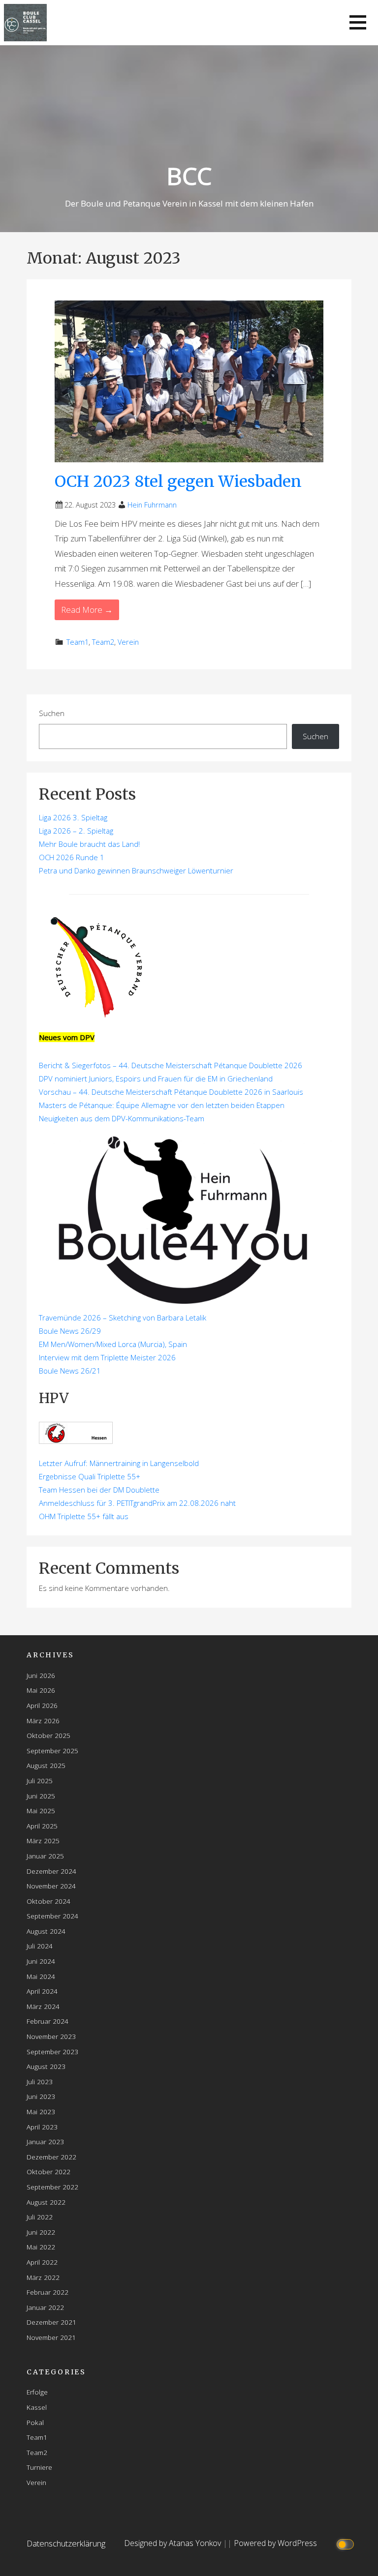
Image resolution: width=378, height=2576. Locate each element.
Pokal (35, 2422)
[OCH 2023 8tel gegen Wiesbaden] (189, 380)
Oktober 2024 (48, 1901)
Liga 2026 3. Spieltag (73, 817)
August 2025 (46, 1765)
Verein (128, 642)
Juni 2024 (41, 1961)
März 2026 (43, 1721)
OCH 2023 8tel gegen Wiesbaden (178, 481)
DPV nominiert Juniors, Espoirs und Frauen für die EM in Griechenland (156, 1078)
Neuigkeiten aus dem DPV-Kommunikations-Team (122, 1118)
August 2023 (46, 2066)
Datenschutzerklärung (66, 2543)
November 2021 (51, 2337)
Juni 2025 (41, 1796)
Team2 (103, 642)
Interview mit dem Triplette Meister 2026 (107, 1357)
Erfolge (37, 2392)
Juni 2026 (41, 1675)
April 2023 (42, 2127)
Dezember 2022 (51, 2157)
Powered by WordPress (275, 2543)
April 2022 (42, 2262)
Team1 (78, 642)
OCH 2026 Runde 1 (72, 857)
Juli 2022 (40, 2217)
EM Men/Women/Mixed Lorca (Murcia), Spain (113, 1344)
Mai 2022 (41, 2247)
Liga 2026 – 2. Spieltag (76, 831)
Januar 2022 (45, 2307)
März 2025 (43, 1841)
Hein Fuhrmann (152, 505)
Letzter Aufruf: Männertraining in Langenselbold (119, 1463)
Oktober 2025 (48, 1735)
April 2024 (42, 1991)
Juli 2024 (40, 1946)
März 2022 (43, 2277)
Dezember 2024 (51, 1871)
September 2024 (52, 1916)
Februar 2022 (47, 2292)
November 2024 (51, 1886)
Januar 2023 (45, 2142)
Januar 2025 (45, 1856)
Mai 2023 (41, 2112)
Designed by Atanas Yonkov (173, 2543)
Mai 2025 (41, 1811)
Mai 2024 (41, 1976)
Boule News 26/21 (70, 1371)
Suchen (52, 713)
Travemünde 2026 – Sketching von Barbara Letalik (123, 1318)
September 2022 (52, 2187)
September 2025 (52, 1751)
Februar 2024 (47, 2021)
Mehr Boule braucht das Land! (89, 844)
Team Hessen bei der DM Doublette (99, 1490)
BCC (189, 176)
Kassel (37, 2407)
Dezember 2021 (51, 2322)
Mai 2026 (41, 1690)
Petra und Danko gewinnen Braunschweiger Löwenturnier (136, 870)
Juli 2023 (40, 2082)
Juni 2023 (41, 2096)
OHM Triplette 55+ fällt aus (84, 1516)
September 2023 (52, 2052)
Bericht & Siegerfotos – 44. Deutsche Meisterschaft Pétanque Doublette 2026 (171, 1065)
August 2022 (46, 2202)
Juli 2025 (40, 1781)
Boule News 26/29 (70, 1331)
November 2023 (51, 2036)
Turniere (39, 2467)
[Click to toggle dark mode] (347, 2543)
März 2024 (43, 2006)
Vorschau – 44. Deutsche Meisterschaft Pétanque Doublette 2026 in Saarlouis (171, 1092)
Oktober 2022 (48, 2172)
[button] (358, 22)
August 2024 (46, 1931)
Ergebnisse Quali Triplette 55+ (90, 1476)
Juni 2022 (41, 2232)
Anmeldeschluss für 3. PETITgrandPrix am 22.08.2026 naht (137, 1503)
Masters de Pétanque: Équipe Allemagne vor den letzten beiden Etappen (162, 1105)
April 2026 (42, 1705)
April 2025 (42, 1826)
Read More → (87, 610)
